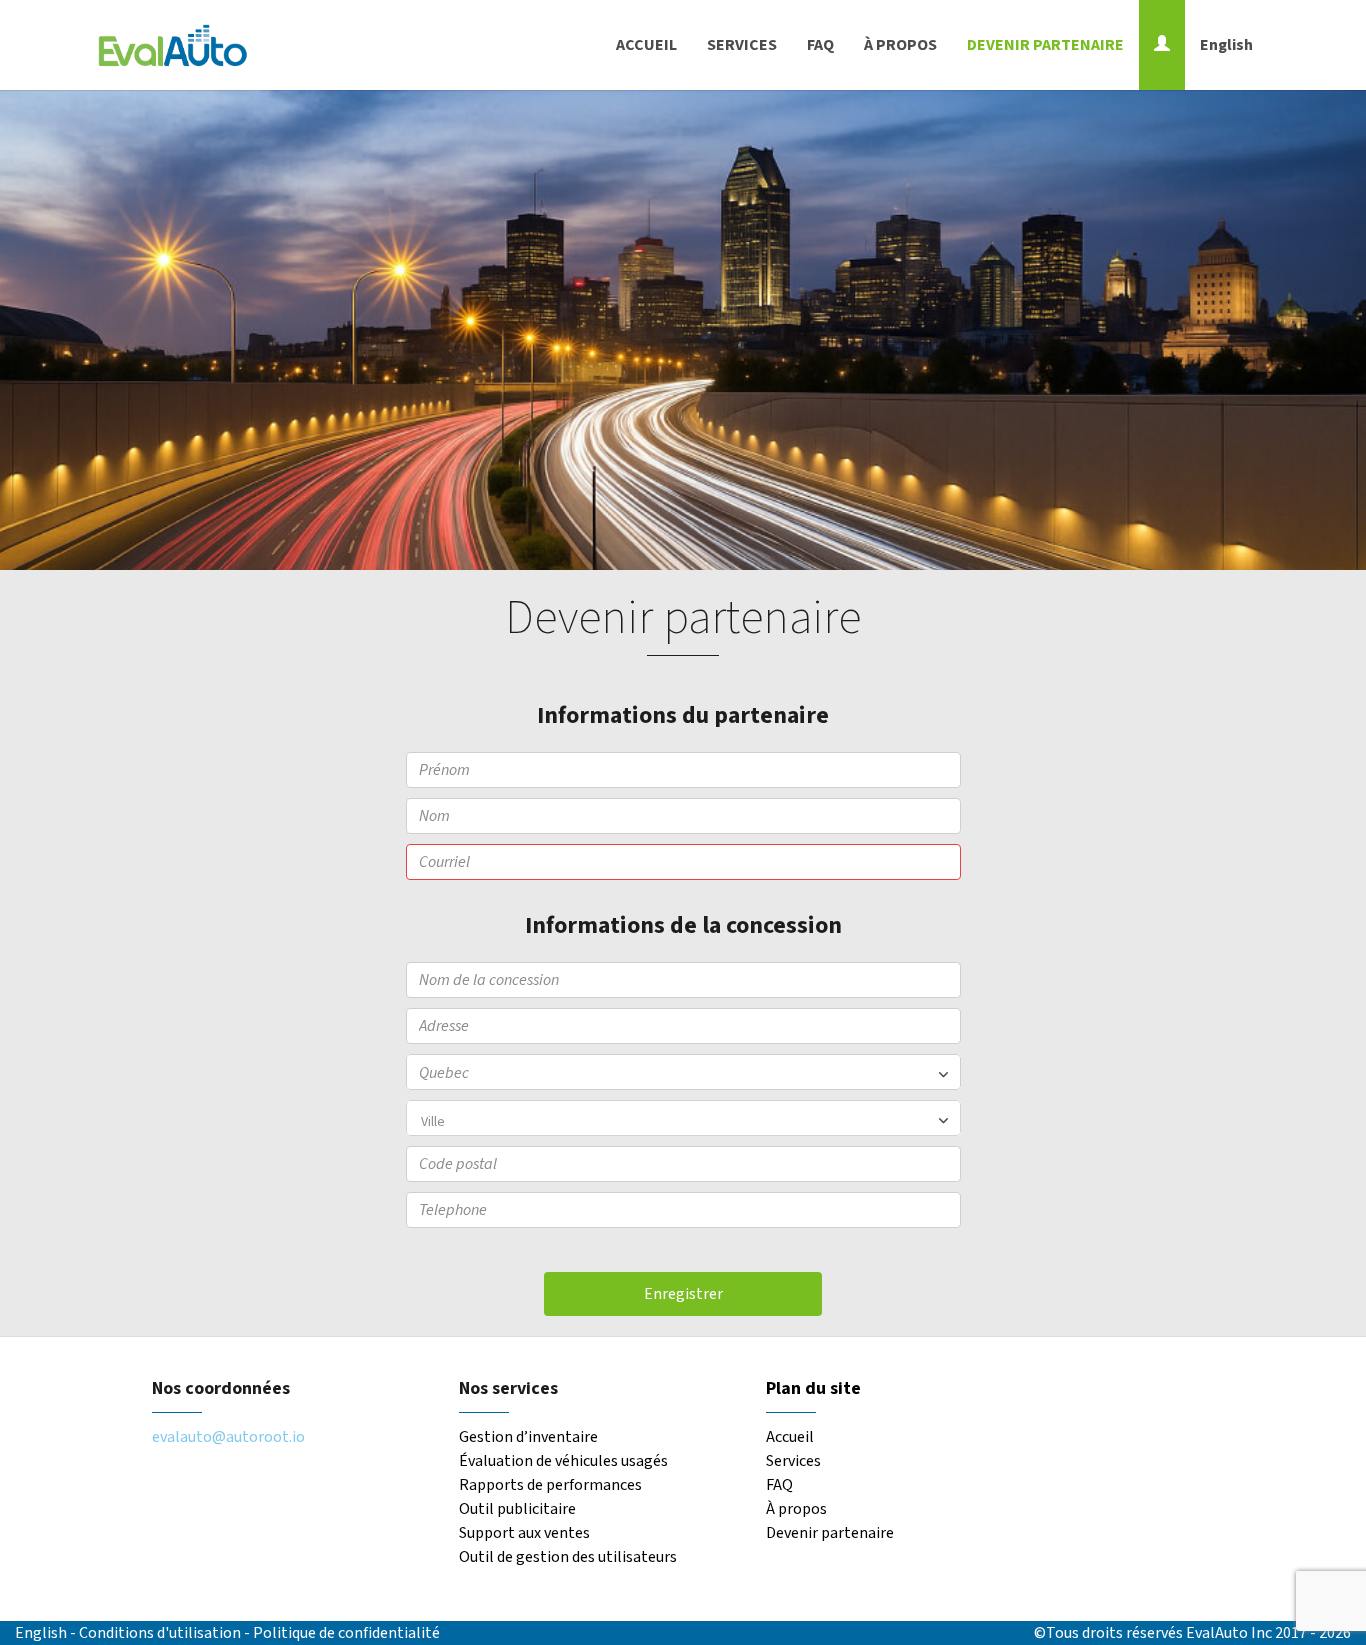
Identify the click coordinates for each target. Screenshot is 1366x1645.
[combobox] (683, 1118)
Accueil (790, 1437)
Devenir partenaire (830, 1533)
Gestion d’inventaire (528, 1437)
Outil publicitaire (517, 1509)
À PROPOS (900, 45)
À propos (796, 1509)
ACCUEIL (646, 45)
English (1226, 45)
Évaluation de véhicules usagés (563, 1461)
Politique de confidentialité (346, 1633)
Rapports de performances (550, 1485)
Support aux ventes (524, 1533)
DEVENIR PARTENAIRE (1045, 45)
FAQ (820, 45)
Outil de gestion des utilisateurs (568, 1557)
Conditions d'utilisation (161, 1633)
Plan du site (813, 1388)
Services (793, 1461)
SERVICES (742, 45)
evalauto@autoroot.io (228, 1437)
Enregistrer (683, 1294)
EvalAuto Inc (1229, 1633)
